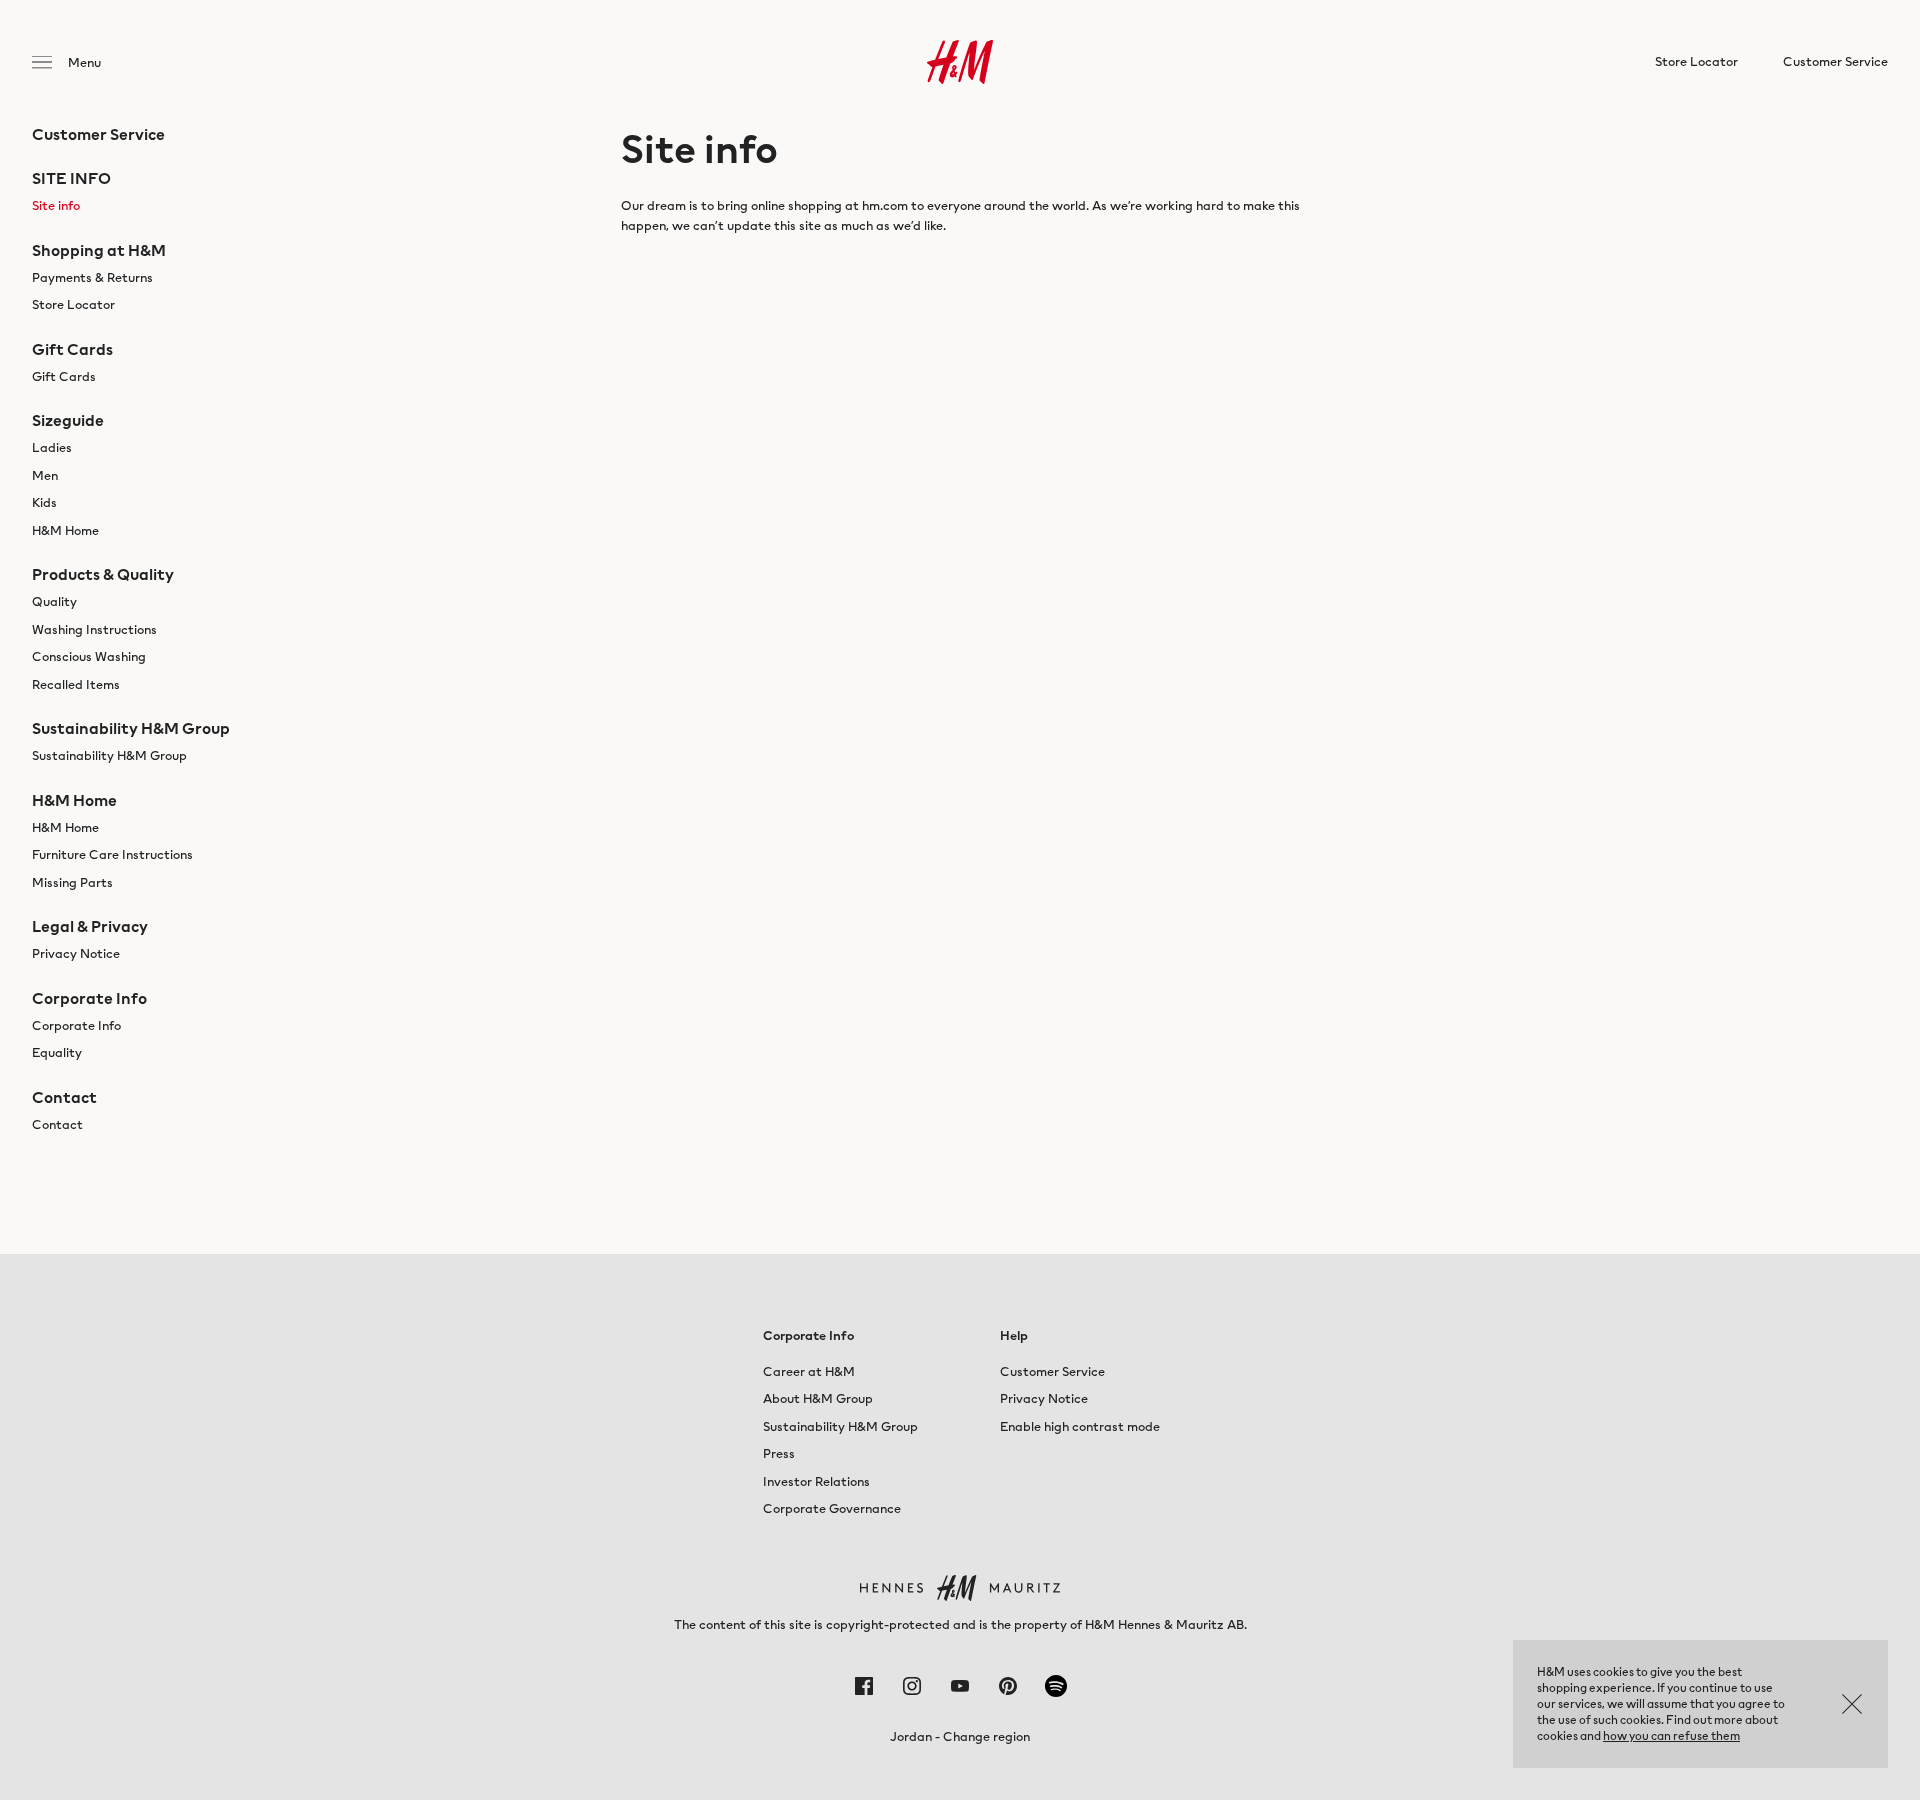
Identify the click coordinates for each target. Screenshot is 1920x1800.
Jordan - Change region (960, 1736)
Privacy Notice (76, 953)
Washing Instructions (94, 629)
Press (779, 1453)
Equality (57, 1052)
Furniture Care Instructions (112, 854)
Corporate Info (76, 1025)
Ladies (52, 447)
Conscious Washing (89, 656)
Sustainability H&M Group (109, 755)
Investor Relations (816, 1481)
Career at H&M (809, 1371)
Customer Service (1052, 1371)
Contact (57, 1124)
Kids (44, 502)
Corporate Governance (832, 1508)
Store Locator (73, 304)
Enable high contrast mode (1080, 1426)
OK (1852, 1704)
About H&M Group (818, 1398)
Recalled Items (76, 684)
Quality (54, 601)
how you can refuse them (1671, 1735)
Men (45, 475)
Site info (56, 205)
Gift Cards (64, 376)
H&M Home (65, 530)
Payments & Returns (92, 277)
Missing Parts (72, 882)
